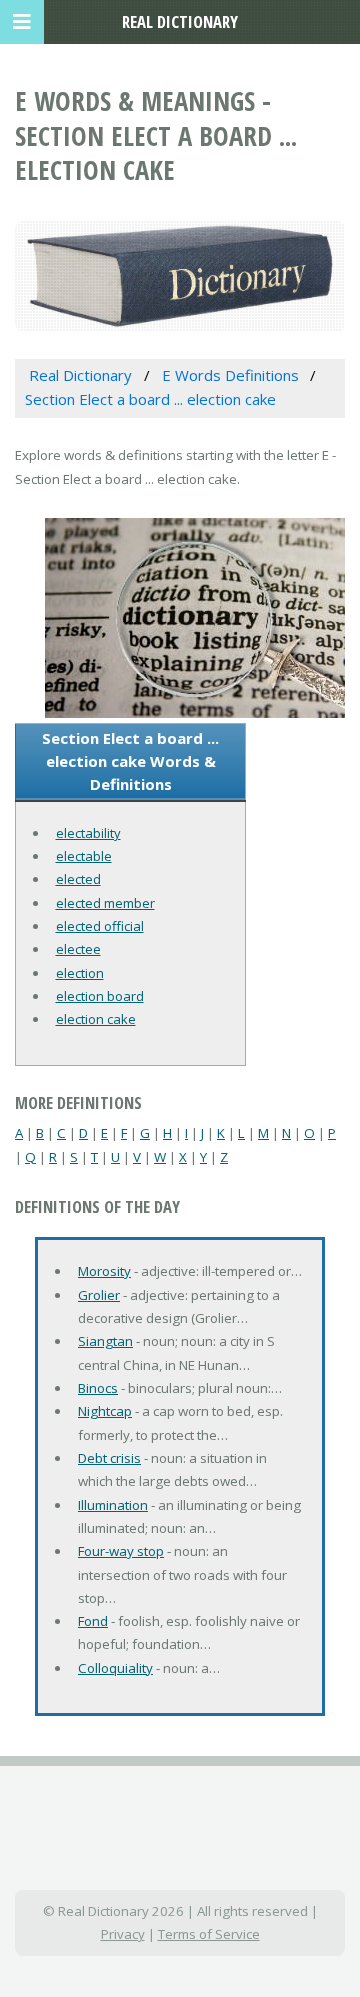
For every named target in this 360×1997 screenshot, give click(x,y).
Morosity (104, 1271)
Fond (93, 1621)
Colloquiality (115, 1668)
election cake (96, 1019)
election (80, 973)
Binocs (98, 1388)
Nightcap (105, 1411)
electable (84, 856)
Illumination (113, 1505)
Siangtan (105, 1341)
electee (78, 949)
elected (78, 879)
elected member (105, 903)
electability (88, 833)
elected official (100, 926)
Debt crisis (109, 1458)
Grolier (99, 1295)
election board (100, 996)
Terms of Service (209, 1934)
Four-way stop (121, 1551)
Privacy (123, 1934)
